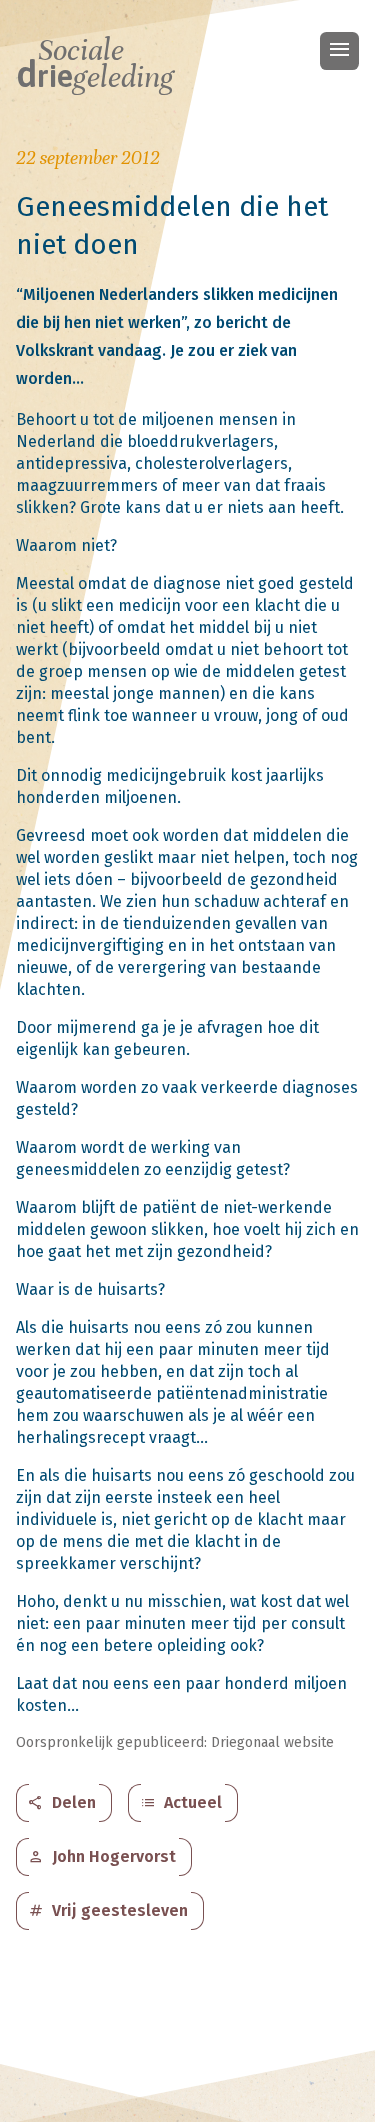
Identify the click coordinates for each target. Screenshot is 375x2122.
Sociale (95, 64)
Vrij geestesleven (108, 1911)
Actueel (181, 1803)
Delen (62, 1803)
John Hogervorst (102, 1857)
